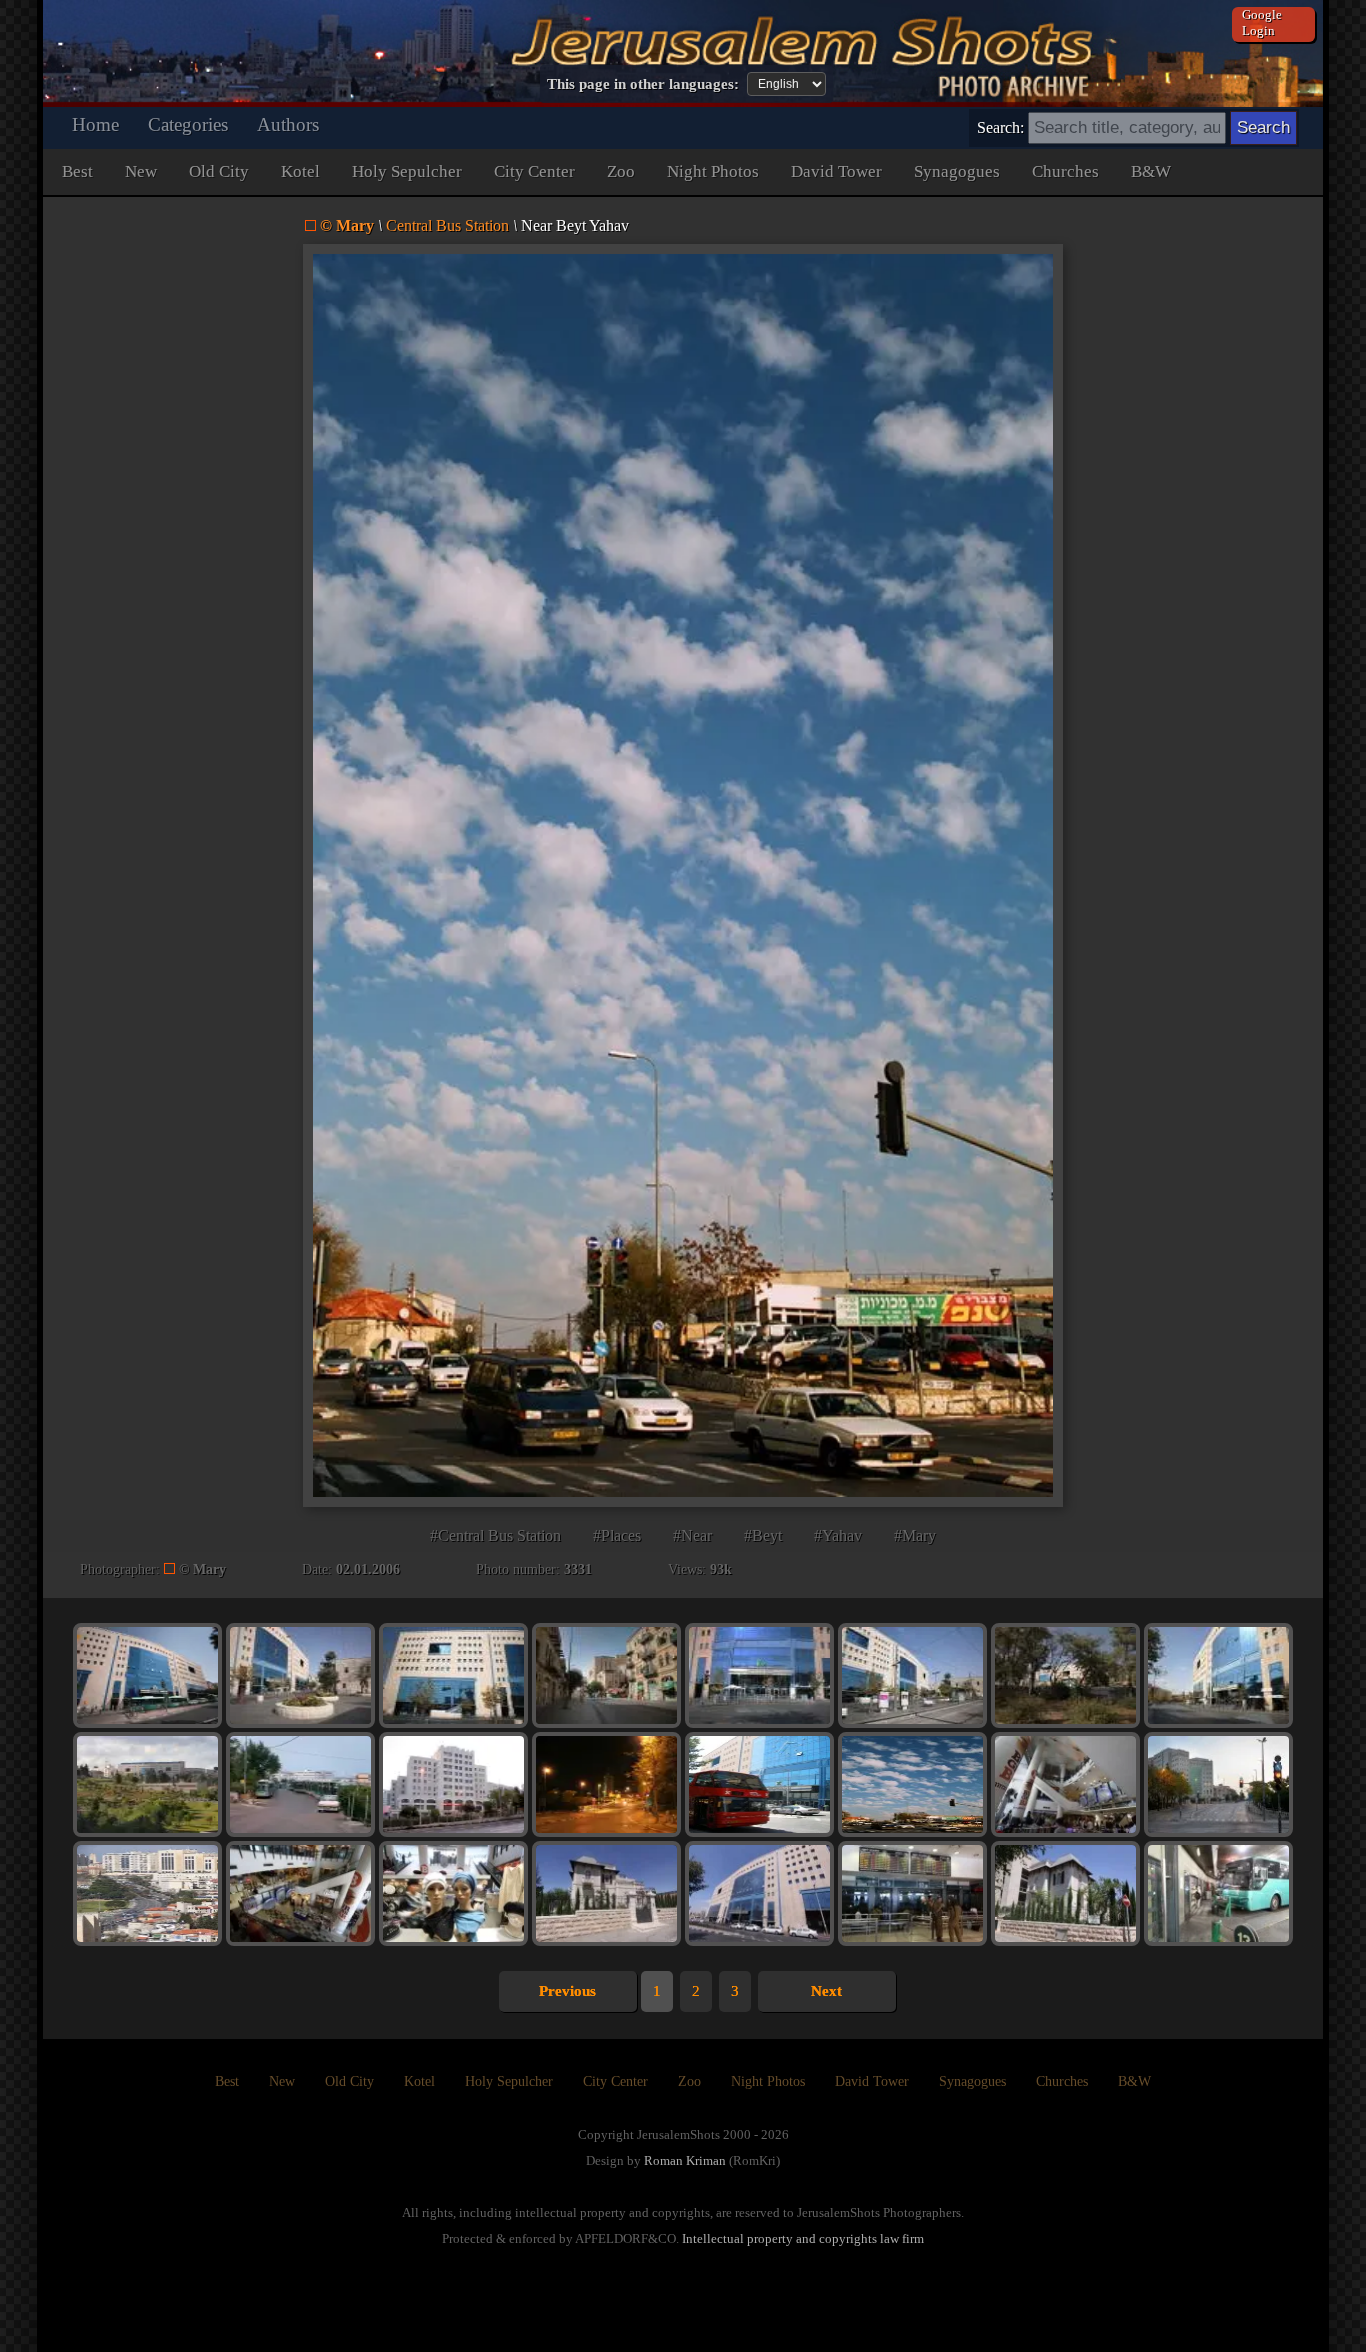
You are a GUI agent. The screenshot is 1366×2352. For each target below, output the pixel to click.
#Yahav (838, 1535)
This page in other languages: (643, 84)
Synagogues (957, 171)
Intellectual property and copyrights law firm (803, 2238)
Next (826, 1991)
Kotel (300, 171)
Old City (219, 171)
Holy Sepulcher (407, 171)
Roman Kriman (685, 2160)
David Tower (836, 171)
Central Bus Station (447, 225)
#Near (692, 1535)
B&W (1151, 171)
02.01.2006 (368, 1569)
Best (77, 171)
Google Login (1262, 22)
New (141, 171)
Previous (567, 1991)
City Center (534, 171)
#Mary (915, 1535)
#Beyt (763, 1535)
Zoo (621, 171)
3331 (578, 1569)
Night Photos (713, 171)
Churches (1065, 171)
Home (95, 124)
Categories (188, 124)
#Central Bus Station (495, 1535)
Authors (288, 124)
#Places (617, 1535)
